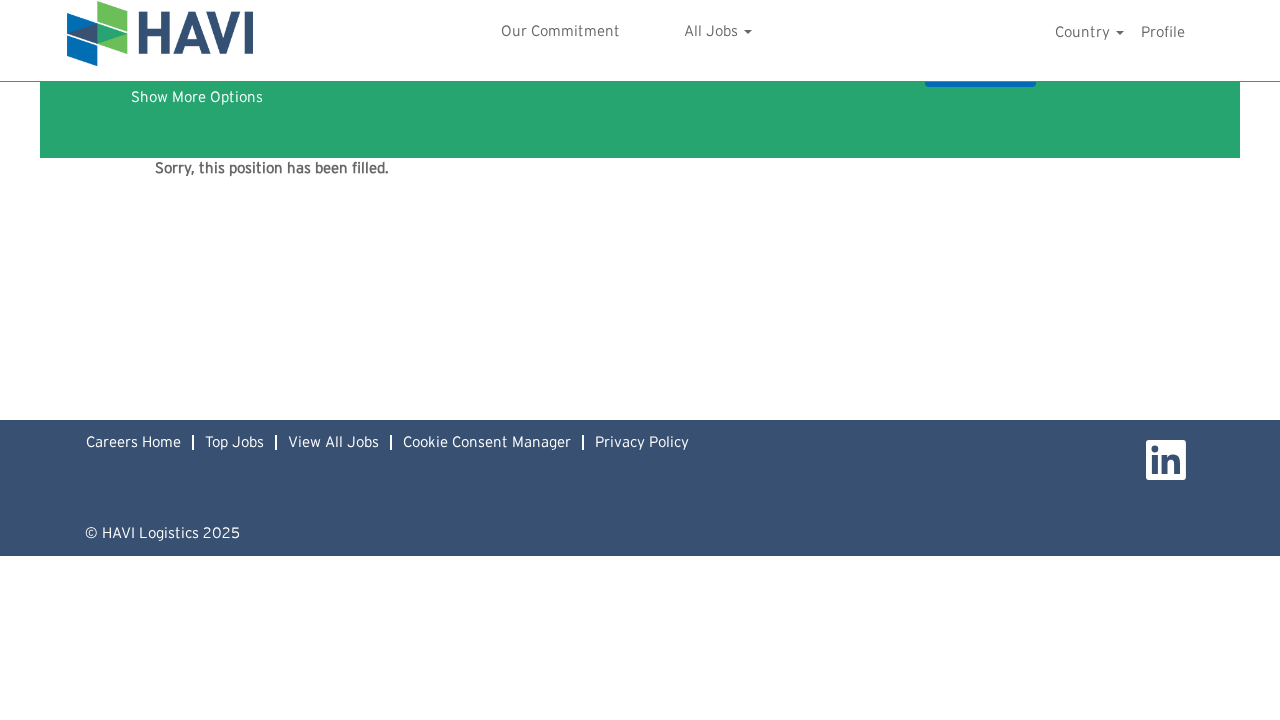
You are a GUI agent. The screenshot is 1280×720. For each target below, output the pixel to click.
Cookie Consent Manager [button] (487, 442)
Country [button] (1084, 32)
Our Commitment (560, 31)
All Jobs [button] (713, 31)
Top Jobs (234, 442)
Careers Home (133, 442)
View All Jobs (333, 442)
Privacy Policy (642, 442)
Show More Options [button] (197, 97)
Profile (1163, 32)
